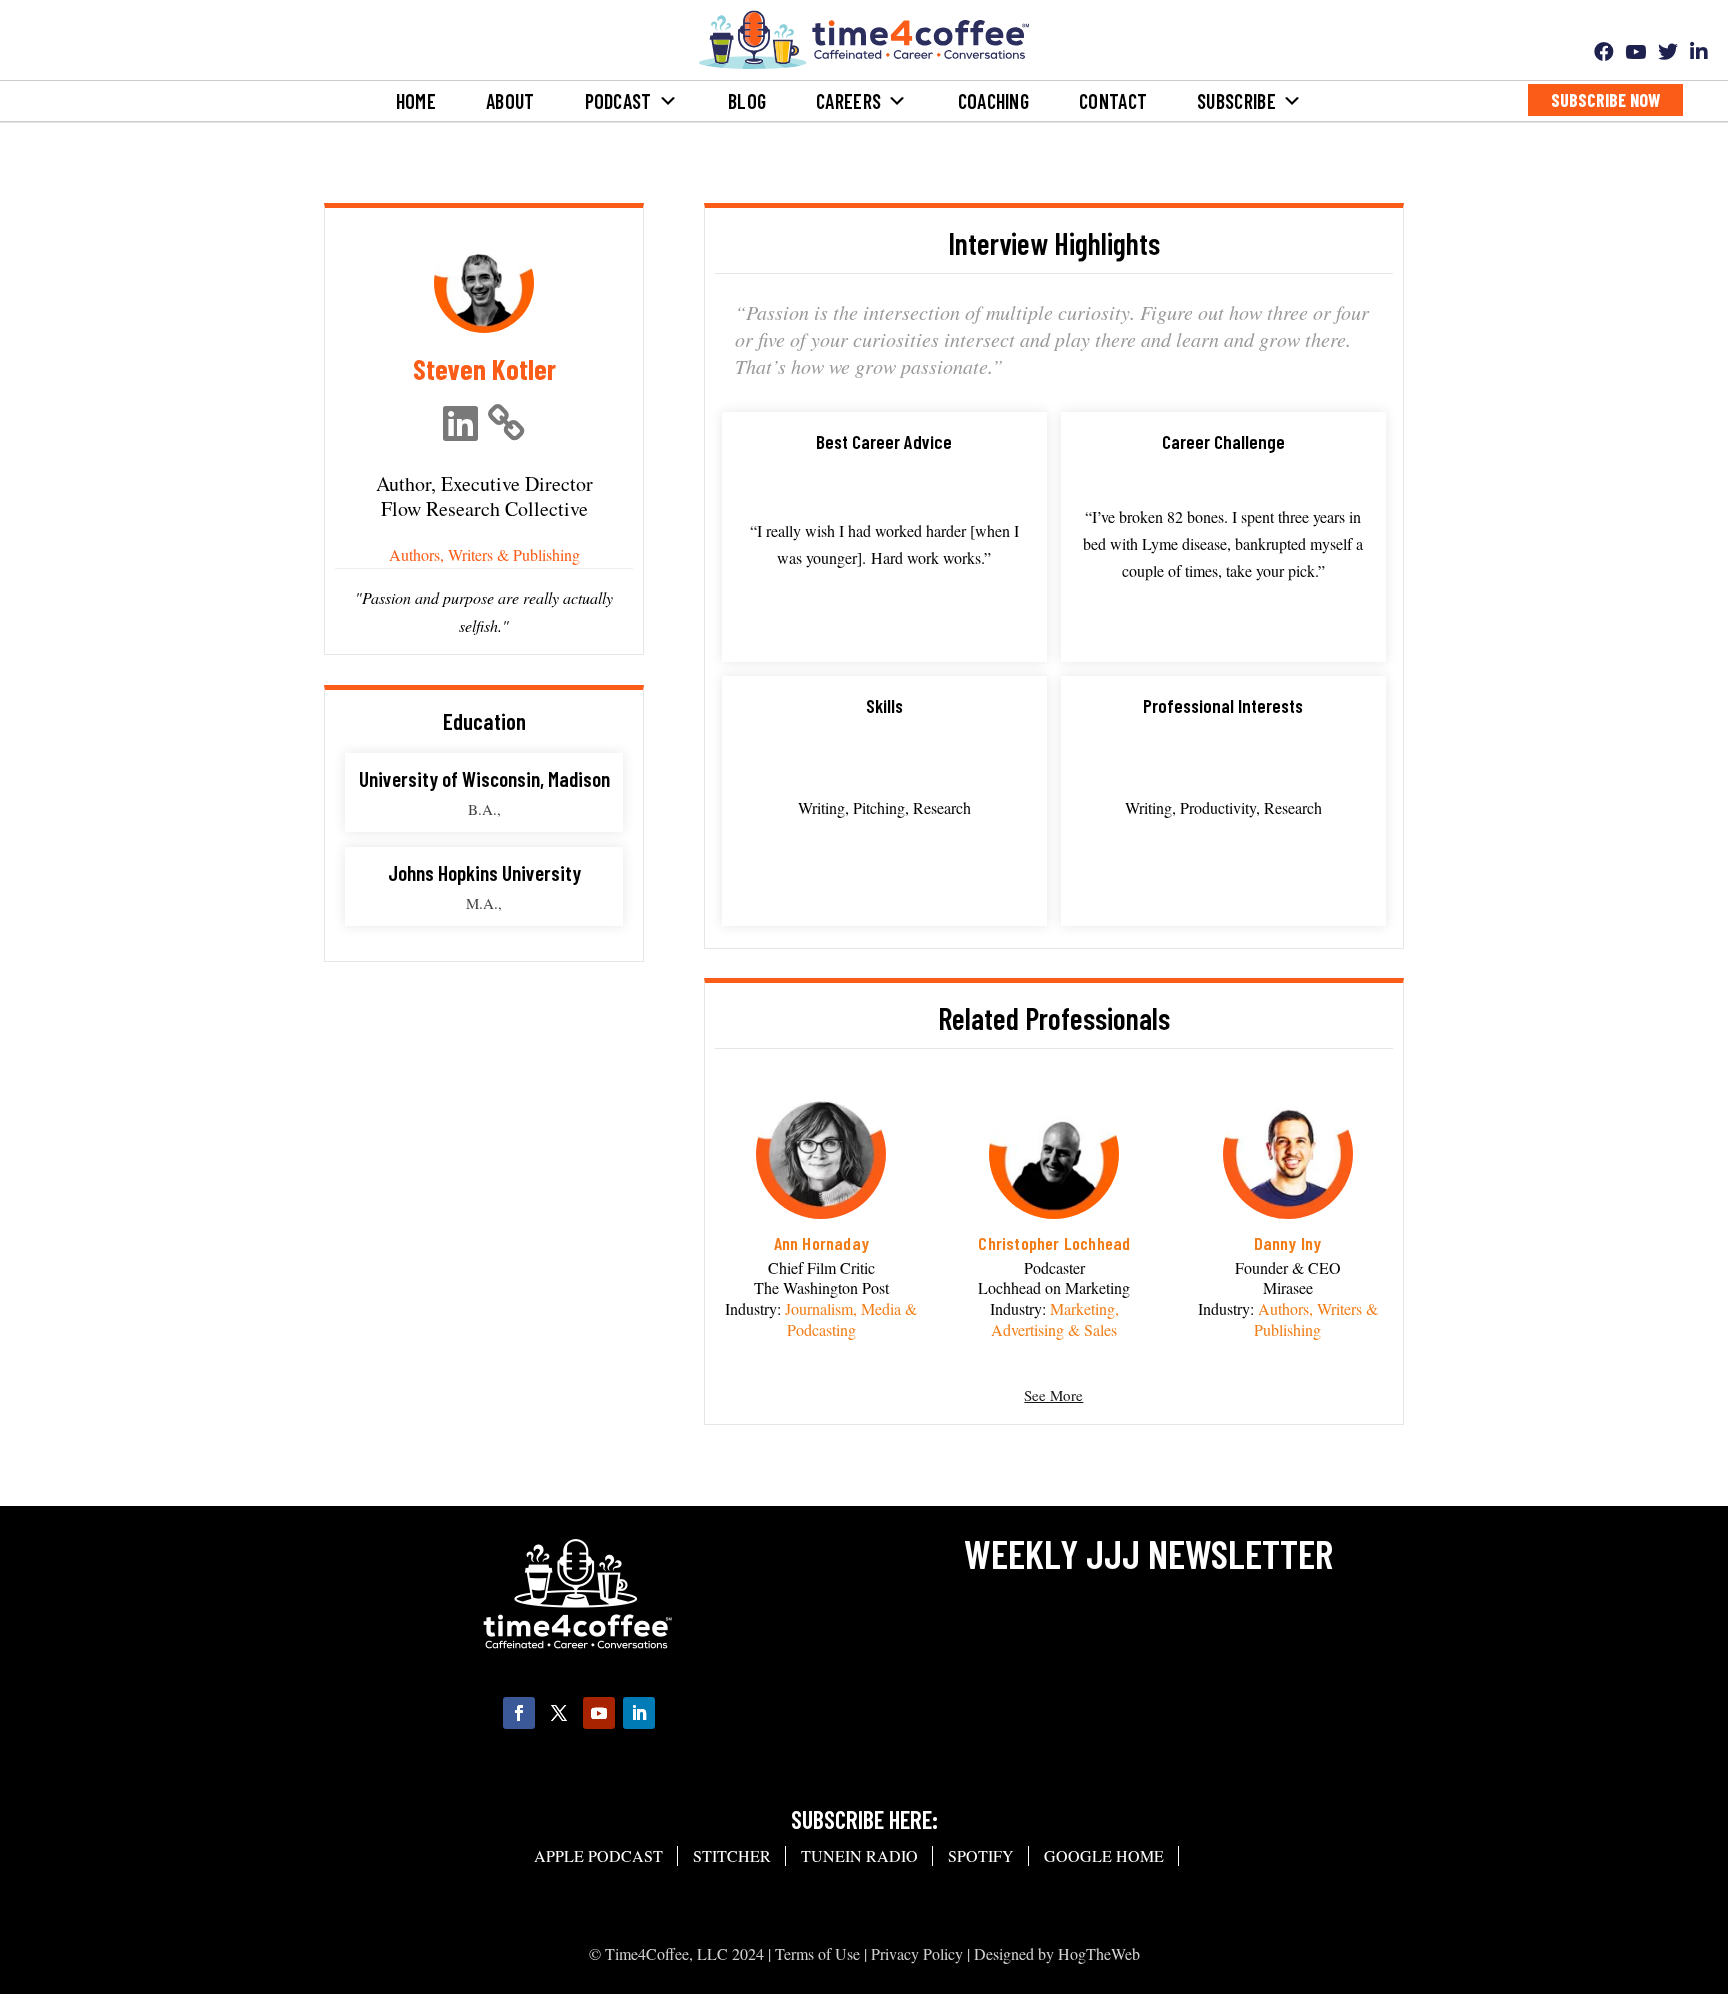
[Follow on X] (559, 1713)
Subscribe (1236, 101)
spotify (981, 1855)
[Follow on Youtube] (599, 1713)
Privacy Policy (917, 1953)
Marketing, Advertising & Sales (1055, 1319)
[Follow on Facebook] (519, 1713)
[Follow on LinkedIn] (639, 1713)
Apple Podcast (598, 1855)
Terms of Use (817, 1953)
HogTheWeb (1099, 1953)
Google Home (1104, 1855)
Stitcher (732, 1855)
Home (416, 101)
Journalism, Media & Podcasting (851, 1319)
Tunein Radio (859, 1855)
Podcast (618, 101)
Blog (747, 101)
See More (1053, 1395)
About (510, 101)
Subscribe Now (1605, 100)
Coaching (993, 101)
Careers (848, 101)
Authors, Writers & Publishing (484, 554)
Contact (1113, 101)
